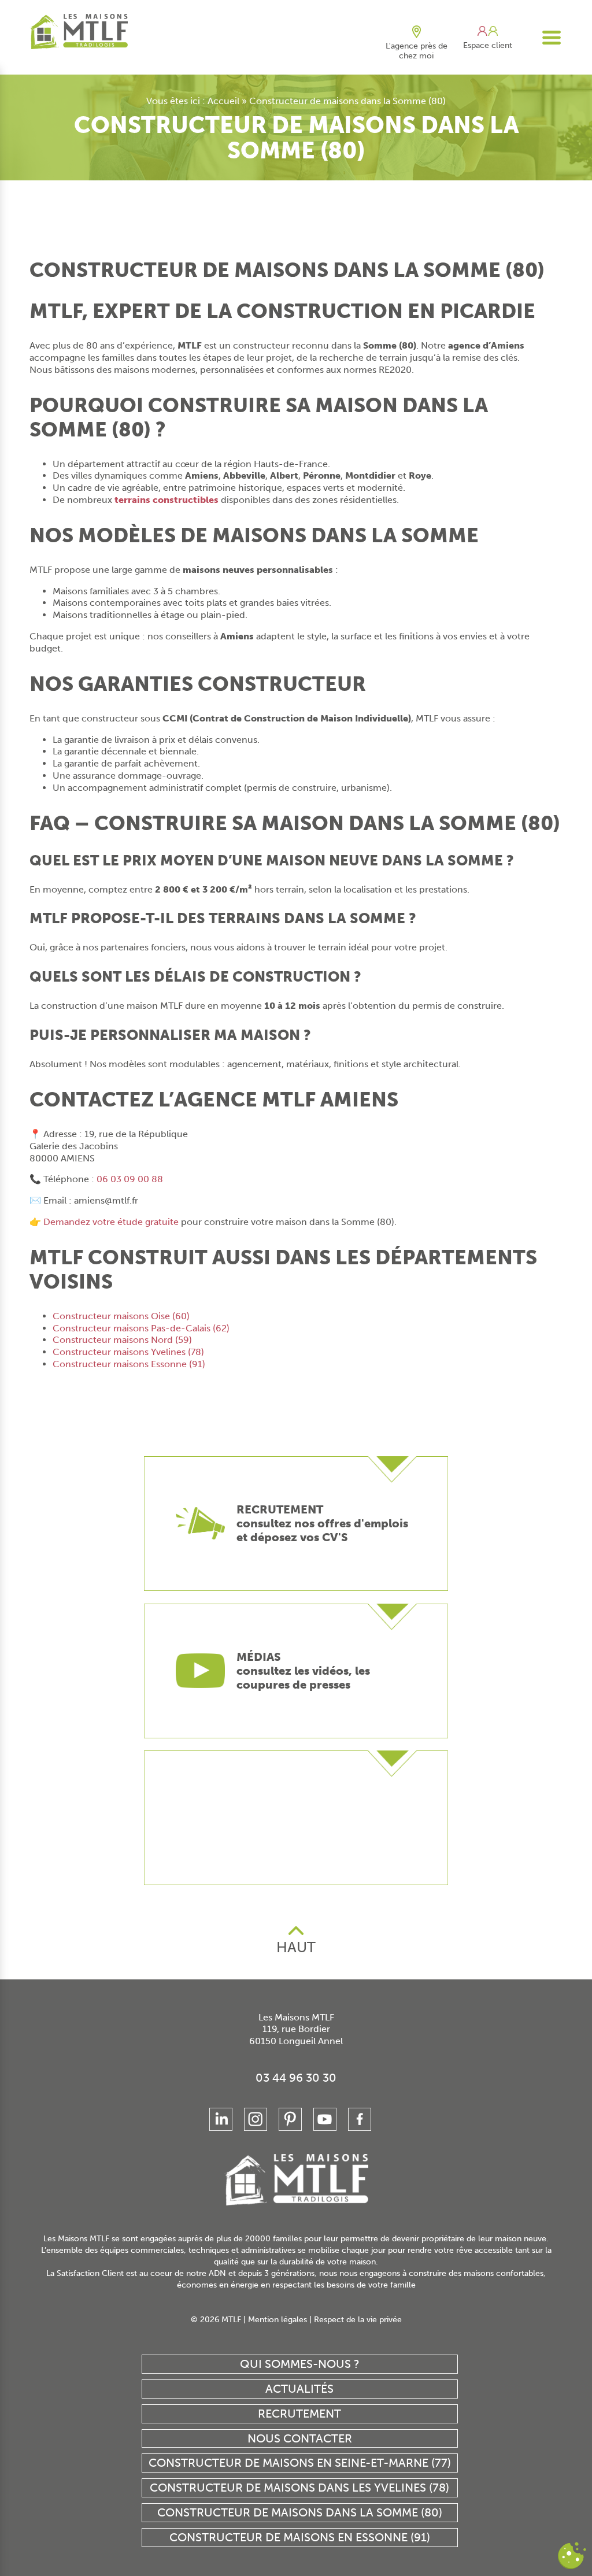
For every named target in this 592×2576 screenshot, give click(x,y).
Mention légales (277, 2320)
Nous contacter (300, 2438)
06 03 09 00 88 (130, 1179)
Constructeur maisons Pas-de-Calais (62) (141, 1328)
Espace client (488, 45)
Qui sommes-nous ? (300, 2364)
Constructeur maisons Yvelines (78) (128, 1352)
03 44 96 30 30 (296, 2078)
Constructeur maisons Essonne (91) (129, 1364)
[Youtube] (325, 2119)
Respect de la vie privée (358, 2320)
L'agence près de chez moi (417, 51)
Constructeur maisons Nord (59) (122, 1340)
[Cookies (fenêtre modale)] (572, 2556)
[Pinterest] (290, 2119)
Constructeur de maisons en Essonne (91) (300, 2537)
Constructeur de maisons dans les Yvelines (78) (299, 2488)
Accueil (223, 101)
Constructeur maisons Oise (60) (121, 1316)
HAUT (296, 1947)
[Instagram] (256, 2119)
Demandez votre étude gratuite (111, 1222)
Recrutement (299, 2414)
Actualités (299, 2389)
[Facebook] (360, 2119)
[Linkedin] (221, 2119)
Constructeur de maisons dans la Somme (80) (300, 2512)
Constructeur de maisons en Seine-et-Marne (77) (300, 2463)
